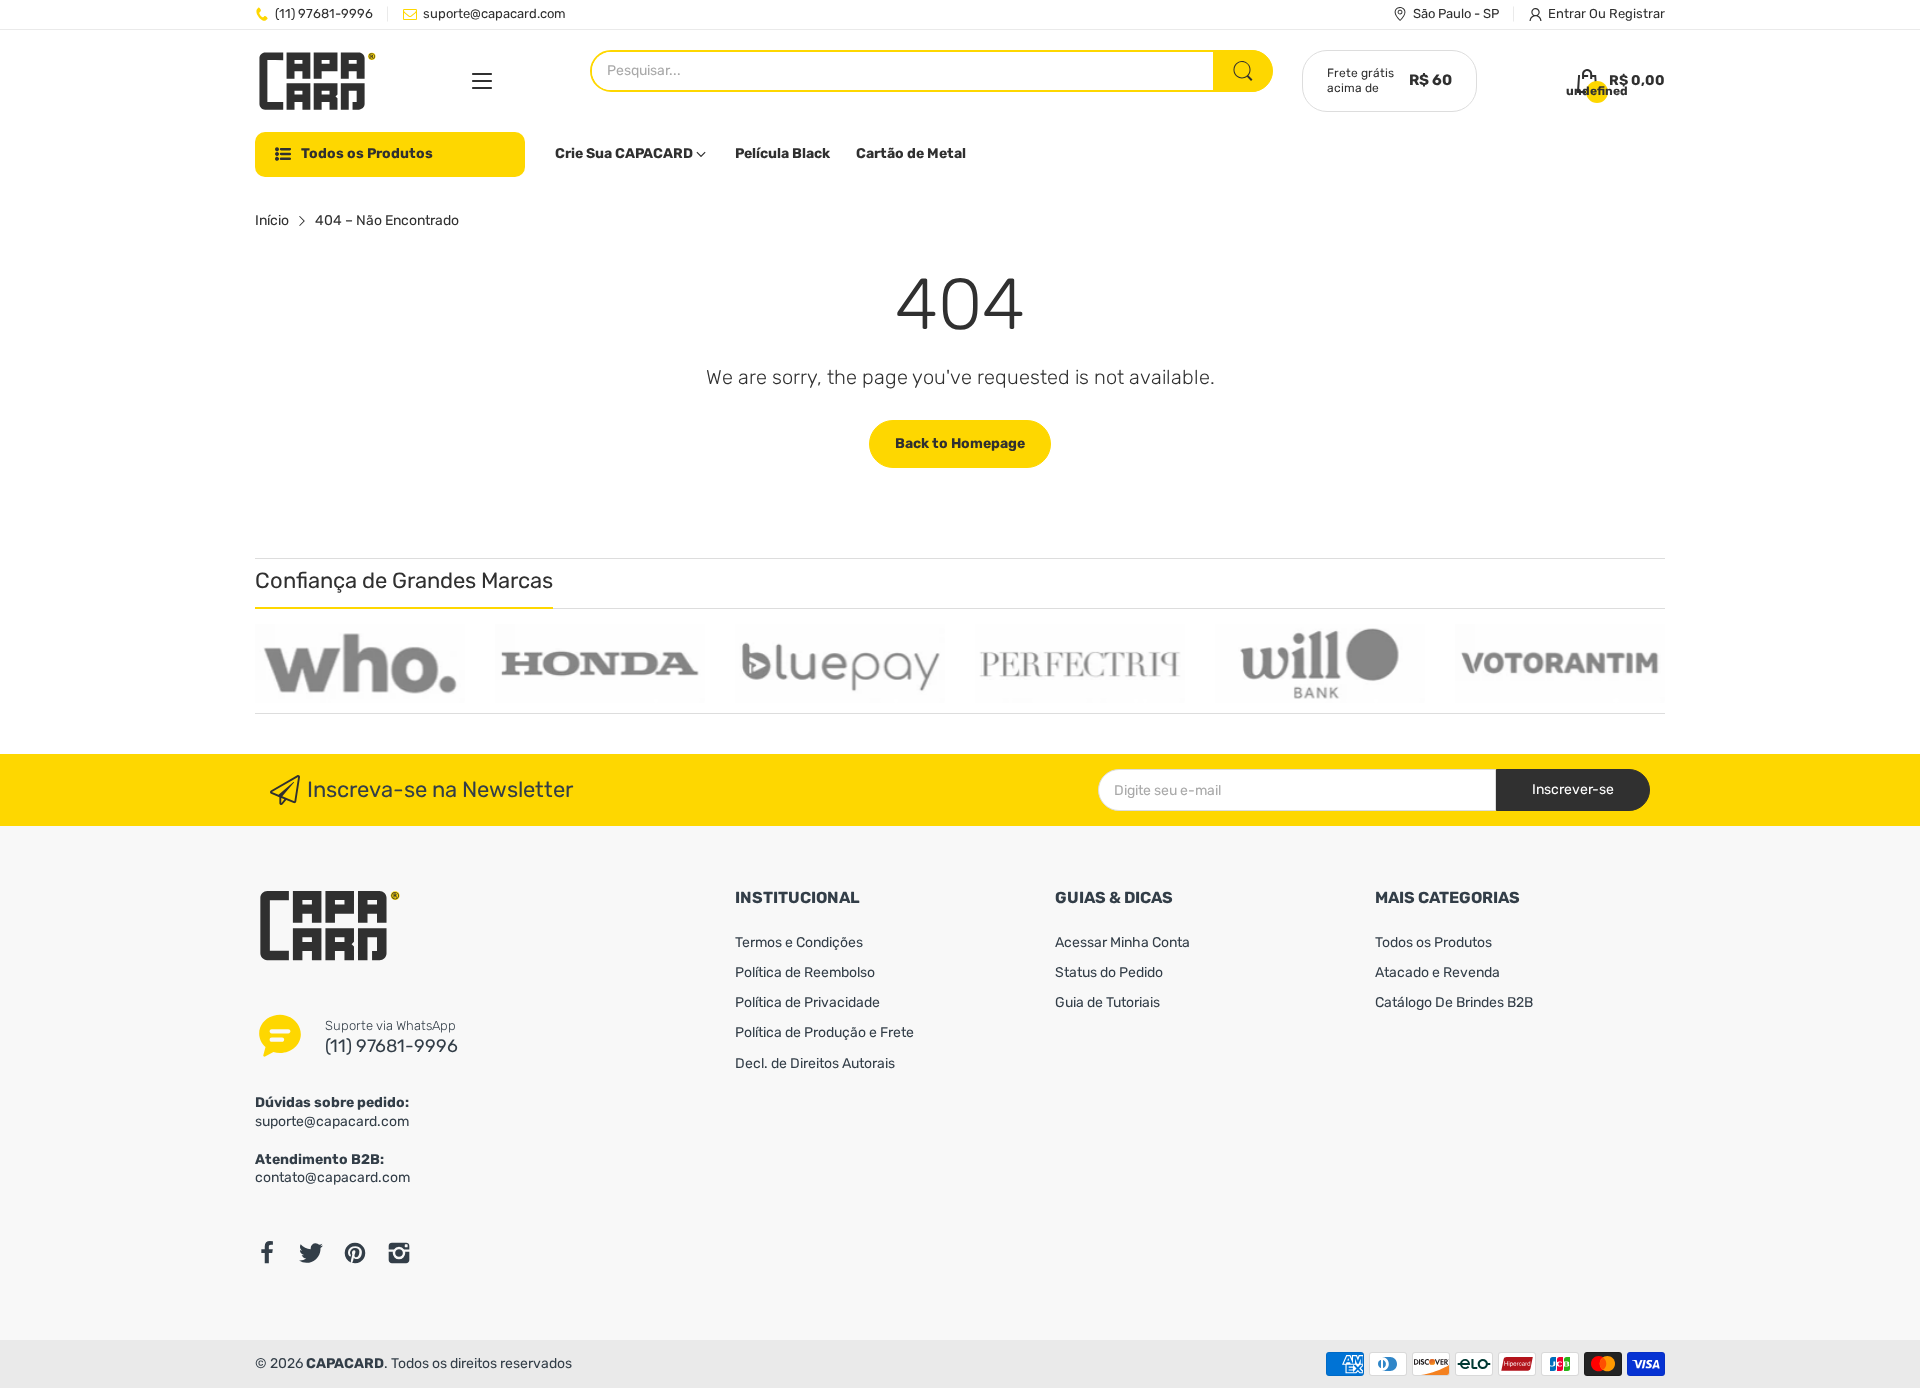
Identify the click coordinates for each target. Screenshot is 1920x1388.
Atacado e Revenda (1437, 972)
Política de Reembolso (805, 972)
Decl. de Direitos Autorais (815, 1063)
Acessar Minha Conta (1122, 942)
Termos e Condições (799, 942)
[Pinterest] (355, 1253)
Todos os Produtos (1433, 942)
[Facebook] (267, 1253)
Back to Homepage (960, 443)
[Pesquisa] (1243, 71)
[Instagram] (399, 1253)
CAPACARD (345, 1363)
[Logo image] (360, 663)
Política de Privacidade (807, 1002)
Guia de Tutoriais (1107, 1002)
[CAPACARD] (317, 81)
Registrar (1637, 13)
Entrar (1568, 13)
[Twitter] (311, 1253)
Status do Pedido (1109, 972)
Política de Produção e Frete (824, 1032)
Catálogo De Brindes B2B (1454, 1002)
